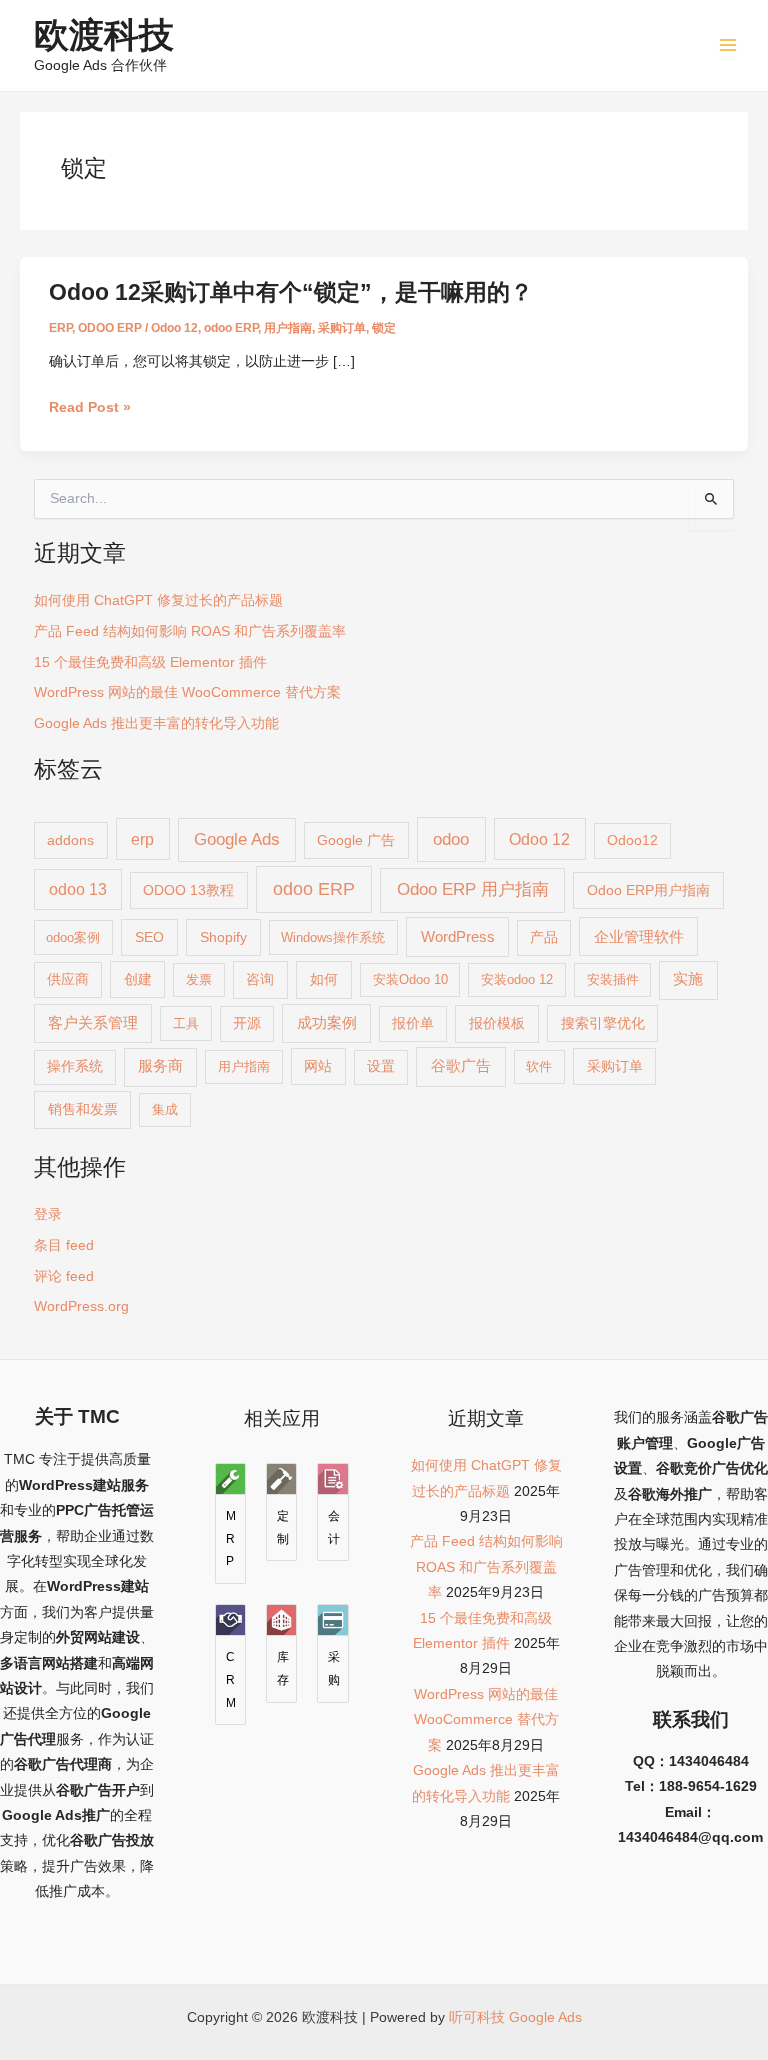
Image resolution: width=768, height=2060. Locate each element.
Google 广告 (356, 840)
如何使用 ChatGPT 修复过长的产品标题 (158, 600)
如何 (324, 979)
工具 (186, 1023)
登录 (48, 1214)
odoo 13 (78, 889)
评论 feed (64, 1276)
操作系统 (75, 1066)
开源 (247, 1023)
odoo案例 (73, 937)
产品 (544, 937)
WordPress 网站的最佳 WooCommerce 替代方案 (187, 692)
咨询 (260, 979)
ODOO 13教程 (188, 890)
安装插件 (613, 979)
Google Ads (237, 839)
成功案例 (327, 1023)
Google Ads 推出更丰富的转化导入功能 (156, 723)
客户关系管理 (93, 1023)
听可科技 (477, 2017)
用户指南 (288, 328)
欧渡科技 (104, 35)
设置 (381, 1066)
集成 (165, 1109)
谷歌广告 (461, 1065)
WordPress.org (81, 1306)
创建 (138, 979)
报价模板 (497, 1023)
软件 (539, 1066)
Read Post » (90, 407)
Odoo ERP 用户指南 (473, 889)
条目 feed (64, 1245)
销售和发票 (83, 1109)
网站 (318, 1066)
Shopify (223, 937)
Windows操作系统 (333, 937)
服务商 (160, 1066)
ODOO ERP (110, 328)
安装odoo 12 (517, 979)
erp (142, 839)
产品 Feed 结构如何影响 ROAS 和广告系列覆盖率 (190, 631)
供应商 (68, 979)
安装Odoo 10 (410, 979)
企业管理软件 (639, 937)
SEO (149, 937)
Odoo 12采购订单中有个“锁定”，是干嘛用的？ (291, 292)
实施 (688, 979)
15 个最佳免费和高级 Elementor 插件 (150, 662)
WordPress (458, 936)
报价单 (413, 1023)
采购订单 (342, 328)
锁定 (384, 328)
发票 (199, 979)
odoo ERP (231, 328)
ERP (60, 328)
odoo (451, 839)
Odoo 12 (174, 328)
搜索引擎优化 (603, 1023)
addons (70, 840)
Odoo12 (632, 840)
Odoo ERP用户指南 (648, 890)
